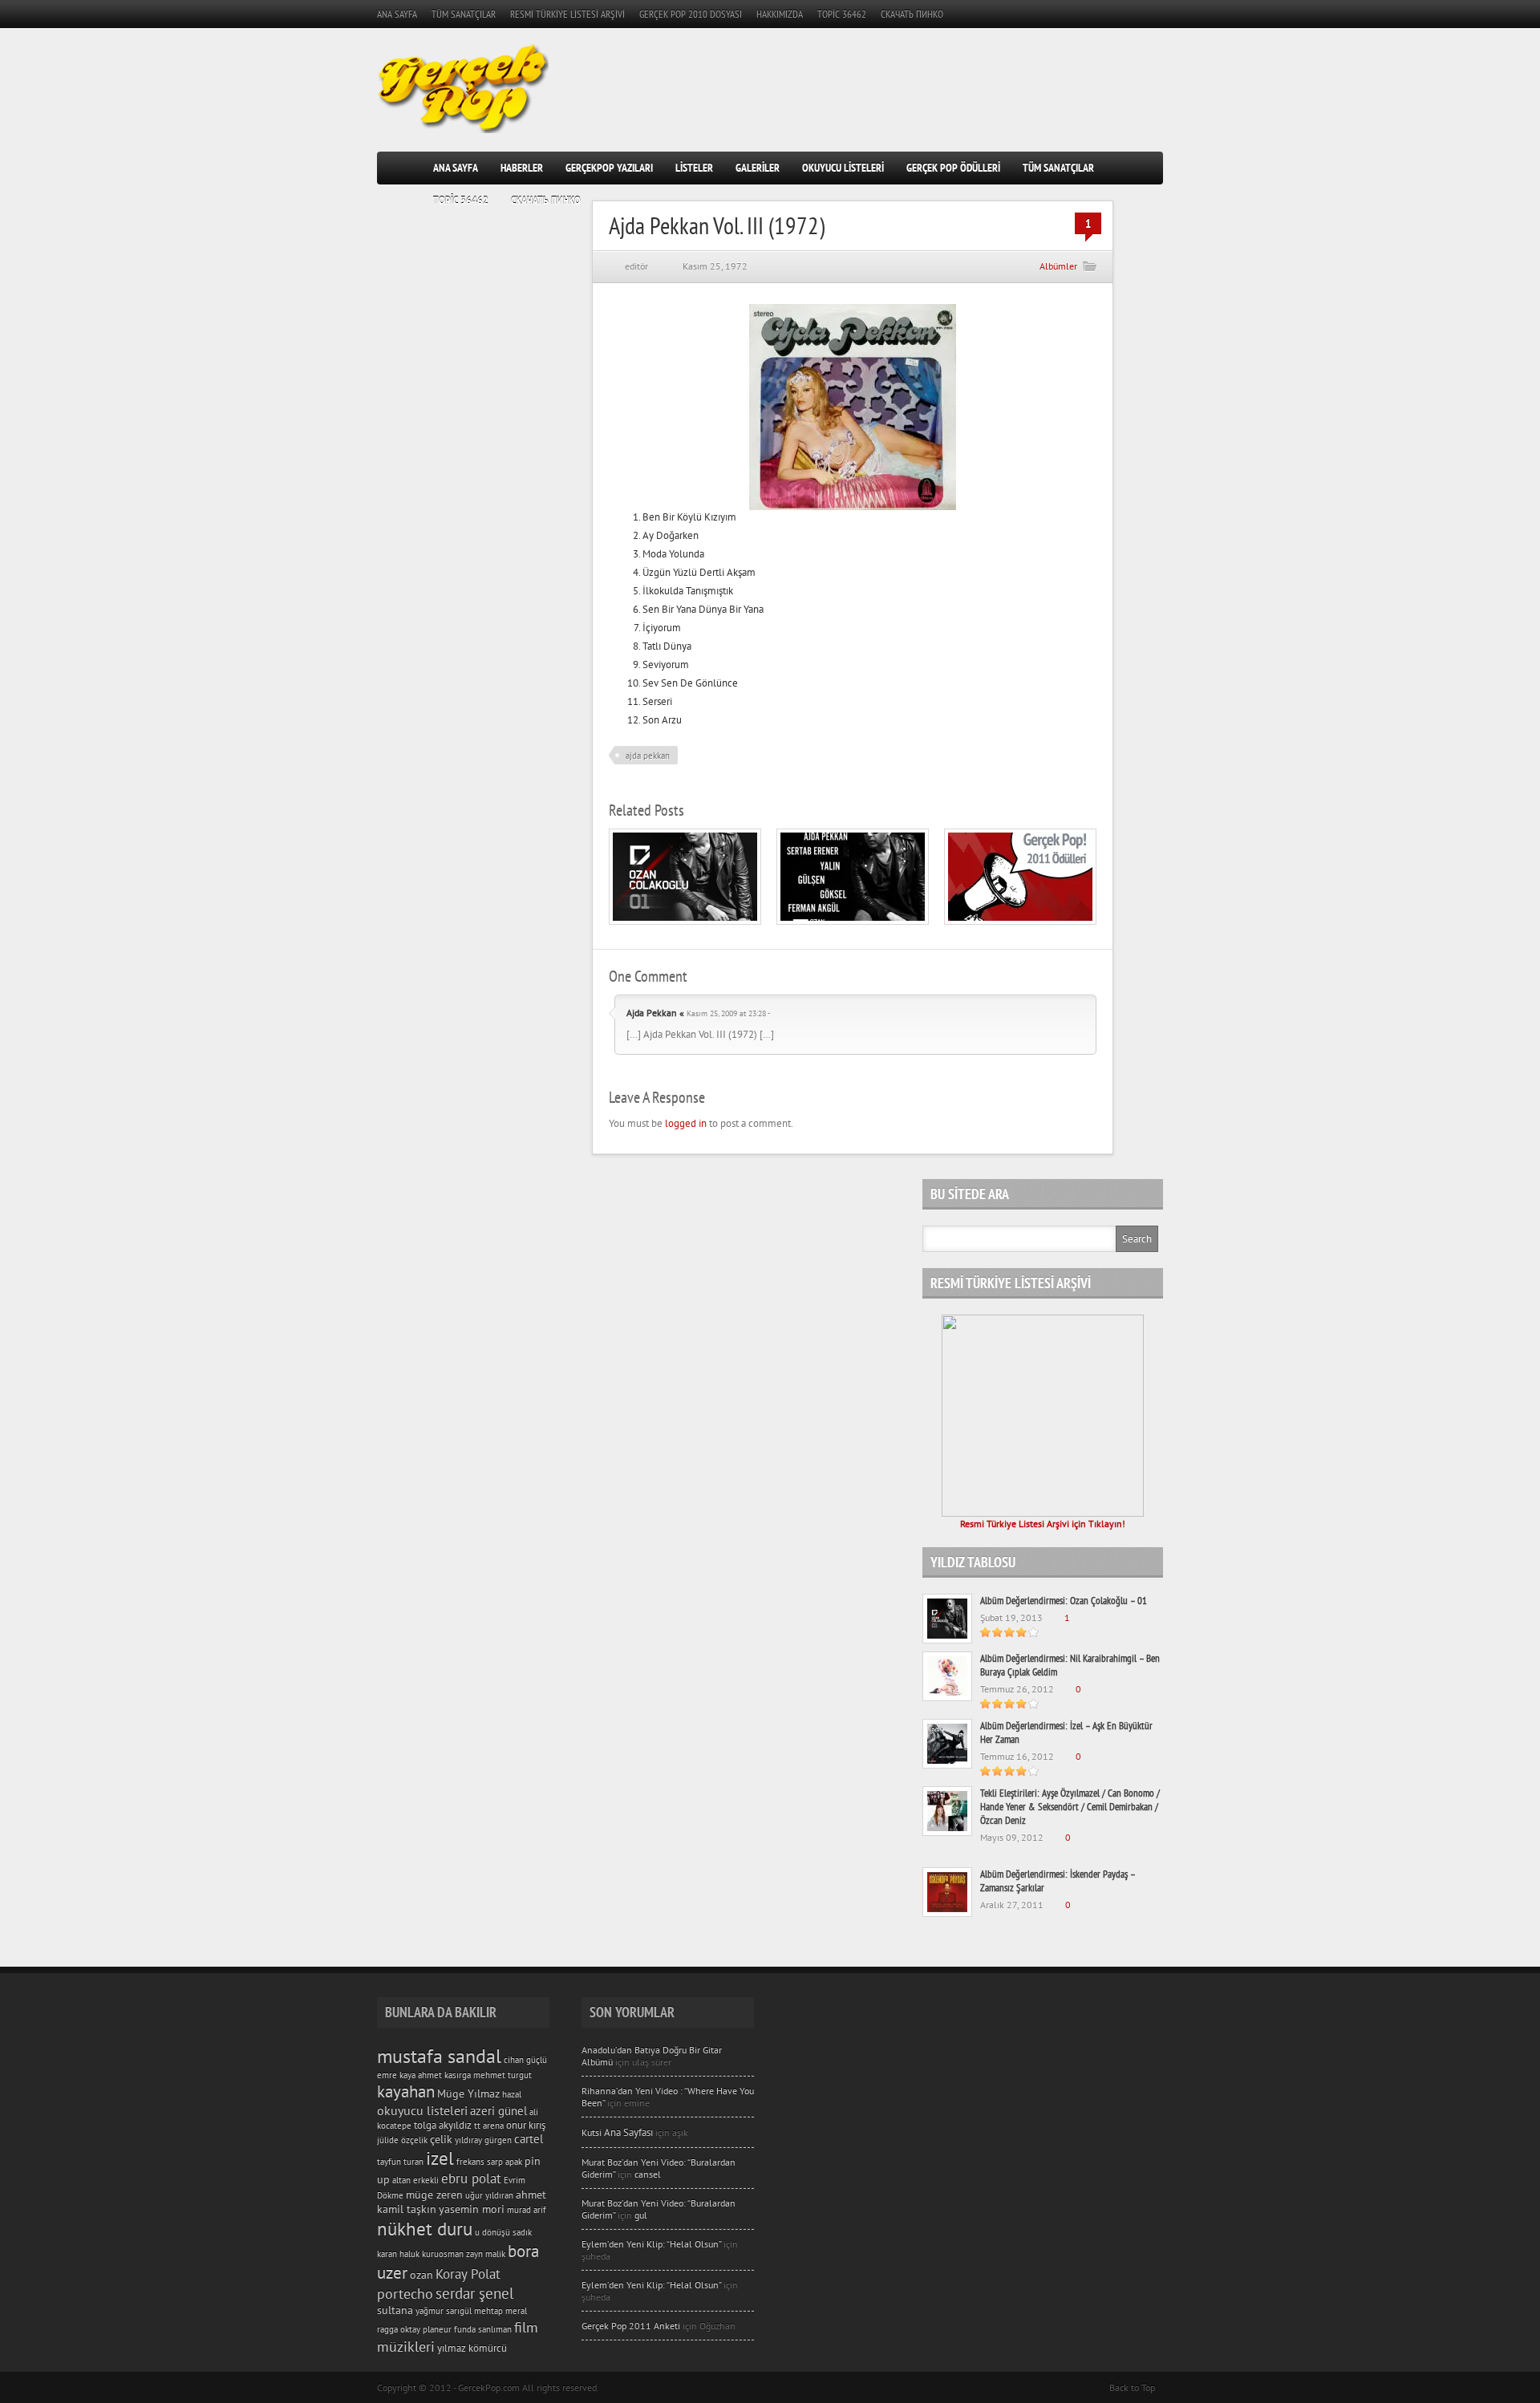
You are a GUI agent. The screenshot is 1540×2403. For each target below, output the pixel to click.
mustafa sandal (439, 2056)
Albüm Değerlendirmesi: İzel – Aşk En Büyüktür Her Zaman (1066, 1732)
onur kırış (526, 2125)
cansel (648, 2174)
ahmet (430, 2075)
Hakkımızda (780, 14)
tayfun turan (400, 2162)
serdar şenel (475, 2293)
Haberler (522, 168)
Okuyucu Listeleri (843, 168)
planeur (437, 2329)
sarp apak (505, 2162)
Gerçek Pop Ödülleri (953, 168)
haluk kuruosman (432, 2254)
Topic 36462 (842, 14)
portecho (405, 2294)
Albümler (1058, 266)
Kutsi (617, 2132)
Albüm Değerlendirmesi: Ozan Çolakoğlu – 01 (1064, 1601)
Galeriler (758, 168)
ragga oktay (399, 2329)
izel (440, 2158)
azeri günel (498, 2111)
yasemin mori (472, 2209)
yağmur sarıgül (444, 2311)
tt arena (489, 2125)
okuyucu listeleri (422, 2110)
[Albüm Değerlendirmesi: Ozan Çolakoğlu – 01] (685, 921)
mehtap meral (500, 2311)
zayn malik (486, 2254)
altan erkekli (415, 2180)
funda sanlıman (483, 2329)
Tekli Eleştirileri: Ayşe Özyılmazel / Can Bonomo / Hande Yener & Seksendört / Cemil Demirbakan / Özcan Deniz (1070, 1807)
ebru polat (471, 2178)
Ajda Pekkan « (655, 1013)
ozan (421, 2275)
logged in (686, 1123)
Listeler (694, 168)
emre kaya (396, 2075)
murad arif (527, 2210)
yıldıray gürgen (483, 2140)
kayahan (406, 2091)
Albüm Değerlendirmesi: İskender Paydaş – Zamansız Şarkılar (1058, 1881)
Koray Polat (468, 2274)
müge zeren (434, 2194)
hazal (512, 2094)
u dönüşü (492, 2232)
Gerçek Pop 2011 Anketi (631, 2326)
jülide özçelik (402, 2140)
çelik (441, 2139)
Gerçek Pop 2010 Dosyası (691, 14)
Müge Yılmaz (468, 2093)
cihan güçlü (525, 2060)
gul (641, 2215)
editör (636, 266)
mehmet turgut (503, 2075)
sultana (395, 2310)
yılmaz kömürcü (472, 2348)
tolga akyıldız (443, 2125)
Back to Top (1132, 2387)
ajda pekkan (648, 756)
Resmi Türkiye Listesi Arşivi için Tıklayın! (1043, 1524)
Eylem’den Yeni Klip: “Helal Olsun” (651, 2244)
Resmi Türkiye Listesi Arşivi (567, 14)
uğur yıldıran (489, 2195)
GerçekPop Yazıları (609, 168)
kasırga (458, 2075)
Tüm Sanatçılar (464, 14)
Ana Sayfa (397, 14)
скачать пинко (912, 14)
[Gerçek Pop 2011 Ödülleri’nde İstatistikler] (1020, 921)
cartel (529, 2139)
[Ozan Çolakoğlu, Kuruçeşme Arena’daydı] (853, 921)
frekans (470, 2162)
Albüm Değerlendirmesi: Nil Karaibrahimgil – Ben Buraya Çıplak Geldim (1070, 1665)
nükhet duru (425, 2228)
